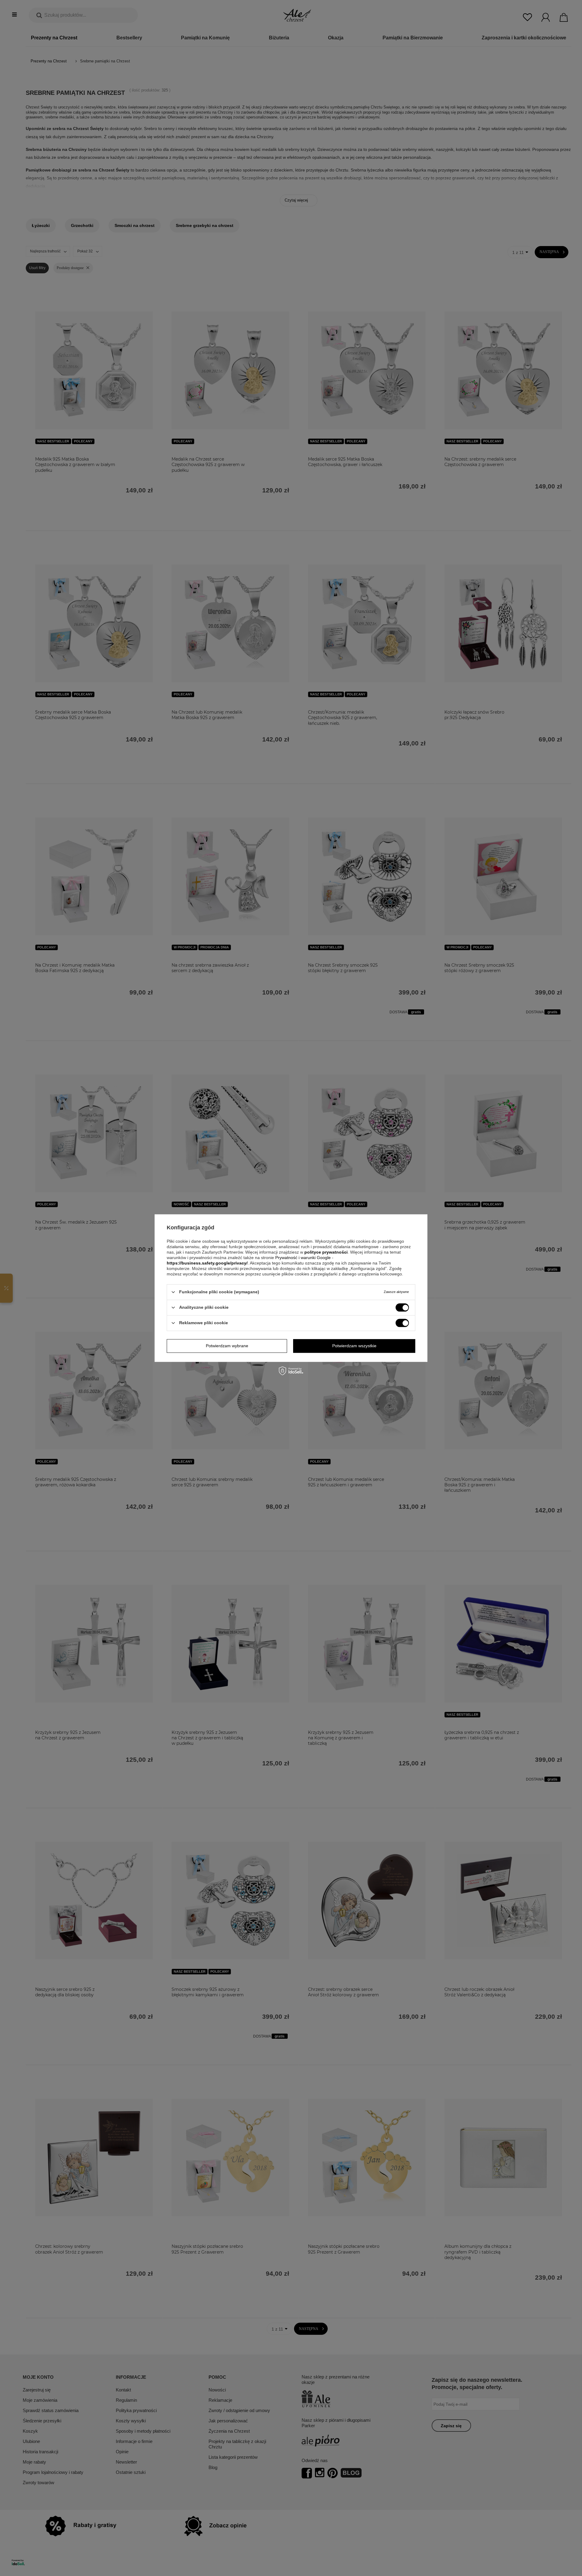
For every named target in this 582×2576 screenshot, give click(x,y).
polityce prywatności (326, 1252)
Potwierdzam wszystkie (354, 1346)
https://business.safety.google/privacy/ (207, 1263)
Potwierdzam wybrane (227, 1346)
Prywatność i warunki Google (304, 1258)
